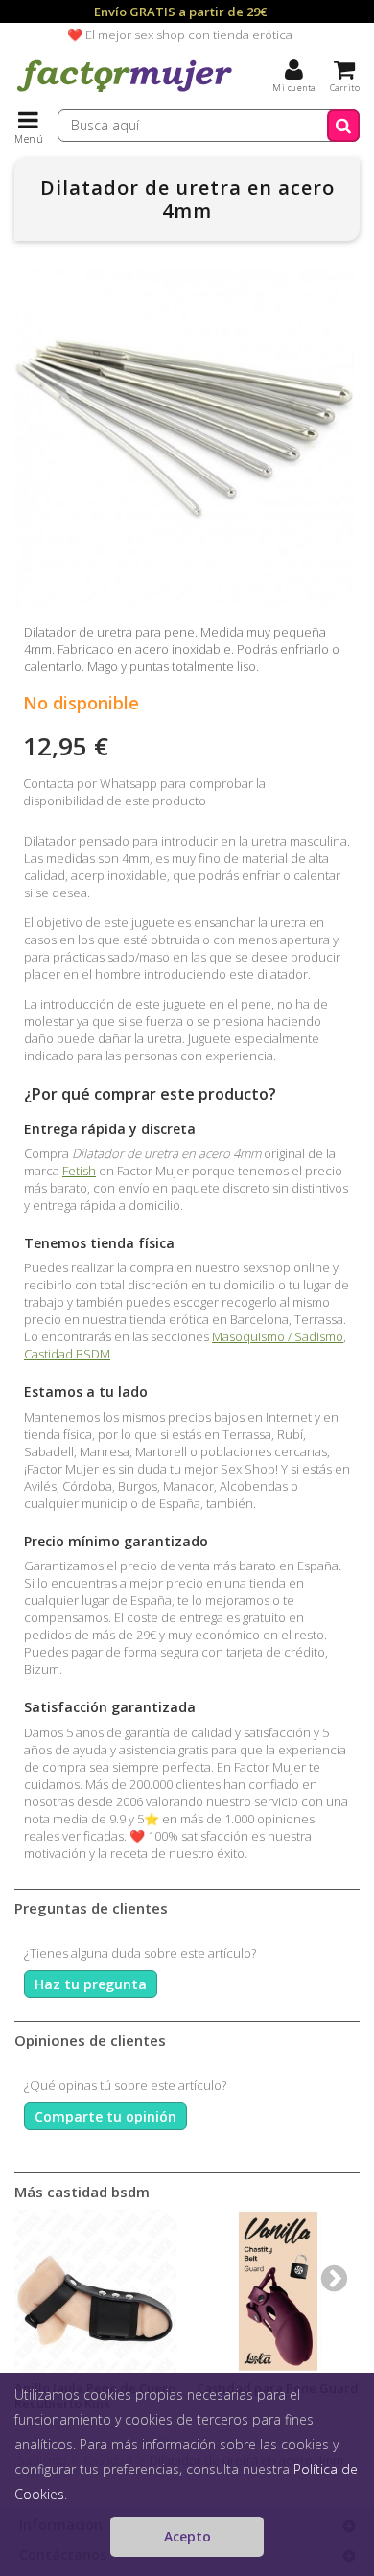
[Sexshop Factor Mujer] (125, 91)
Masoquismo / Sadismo (278, 1336)
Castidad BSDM (67, 1354)
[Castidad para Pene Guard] (278, 2291)
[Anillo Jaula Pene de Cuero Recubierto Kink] (96, 2291)
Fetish (79, 1171)
